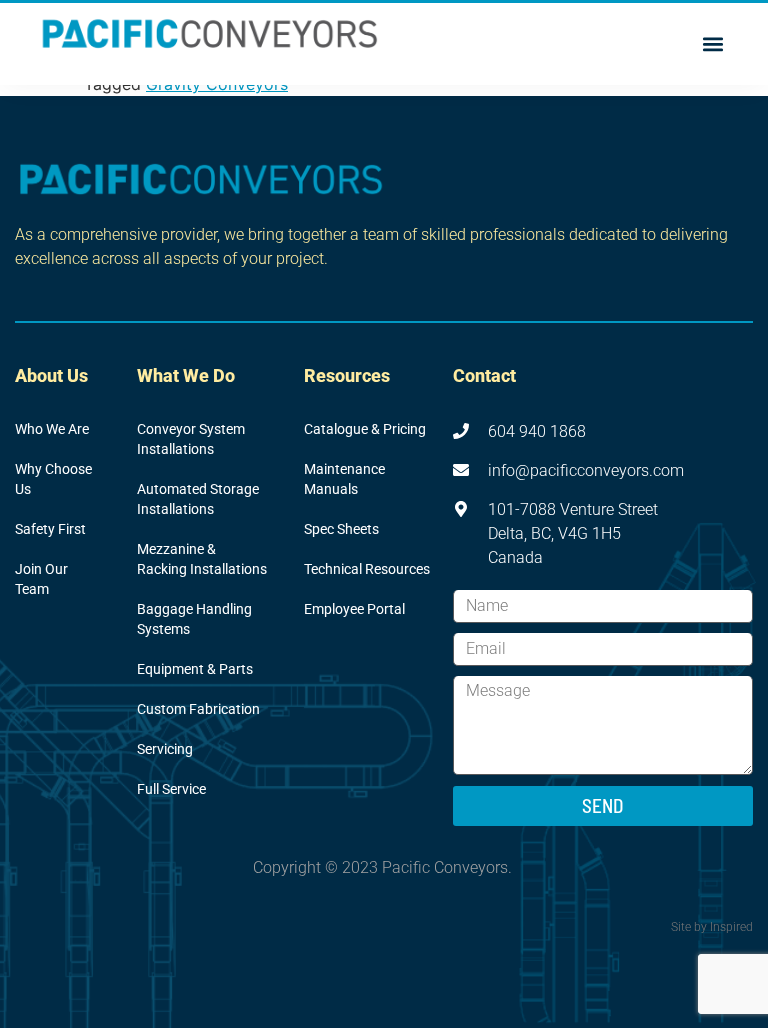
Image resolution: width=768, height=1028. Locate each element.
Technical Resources (367, 569)
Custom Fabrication (198, 709)
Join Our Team (41, 579)
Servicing (165, 749)
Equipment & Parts (195, 669)
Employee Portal (354, 609)
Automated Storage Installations (198, 499)
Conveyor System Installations (191, 439)
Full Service (171, 789)
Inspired (731, 927)
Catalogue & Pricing (365, 429)
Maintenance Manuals (344, 479)
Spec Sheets (341, 529)
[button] (712, 44)
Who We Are (52, 429)
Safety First (50, 529)
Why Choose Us (53, 479)
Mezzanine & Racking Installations (202, 559)
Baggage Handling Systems (194, 619)
